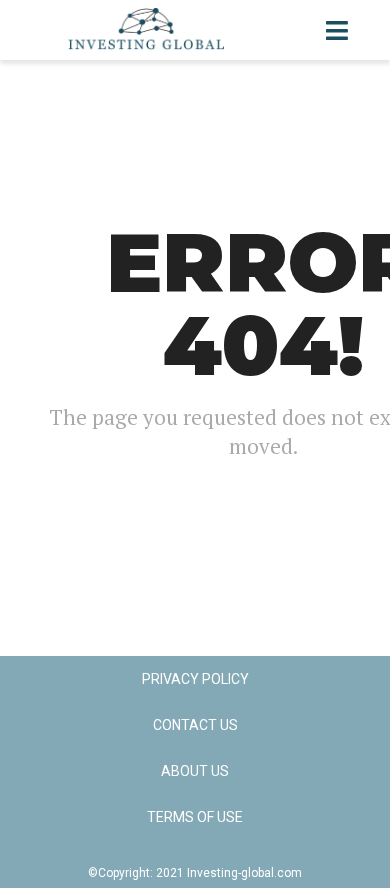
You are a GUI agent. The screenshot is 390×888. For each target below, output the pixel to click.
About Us (195, 771)
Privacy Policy (195, 679)
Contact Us (195, 725)
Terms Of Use (195, 817)
